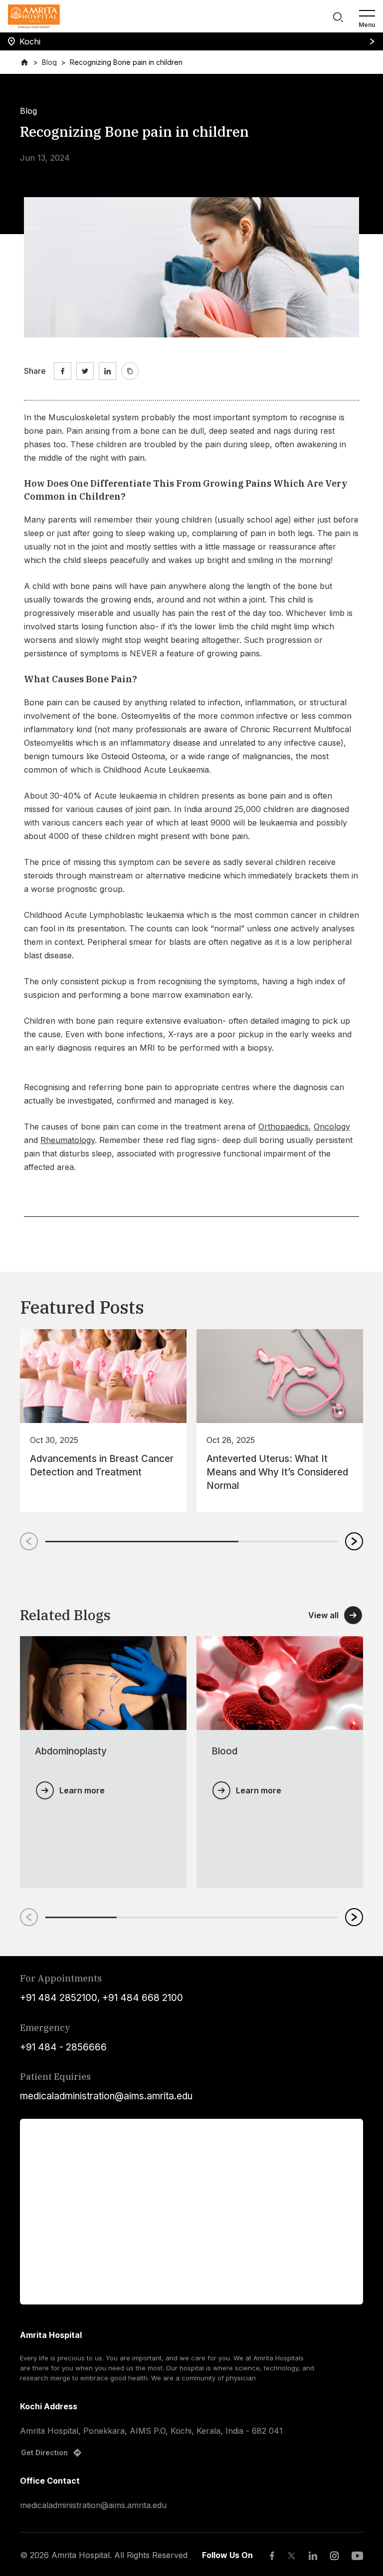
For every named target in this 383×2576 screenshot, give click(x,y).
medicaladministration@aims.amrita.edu (106, 2096)
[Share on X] (85, 371)
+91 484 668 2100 (143, 1998)
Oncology (332, 1127)
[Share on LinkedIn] (107, 371)
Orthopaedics (284, 1127)
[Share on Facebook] (63, 371)
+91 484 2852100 (59, 1998)
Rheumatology (68, 1140)
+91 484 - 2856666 (63, 2047)
